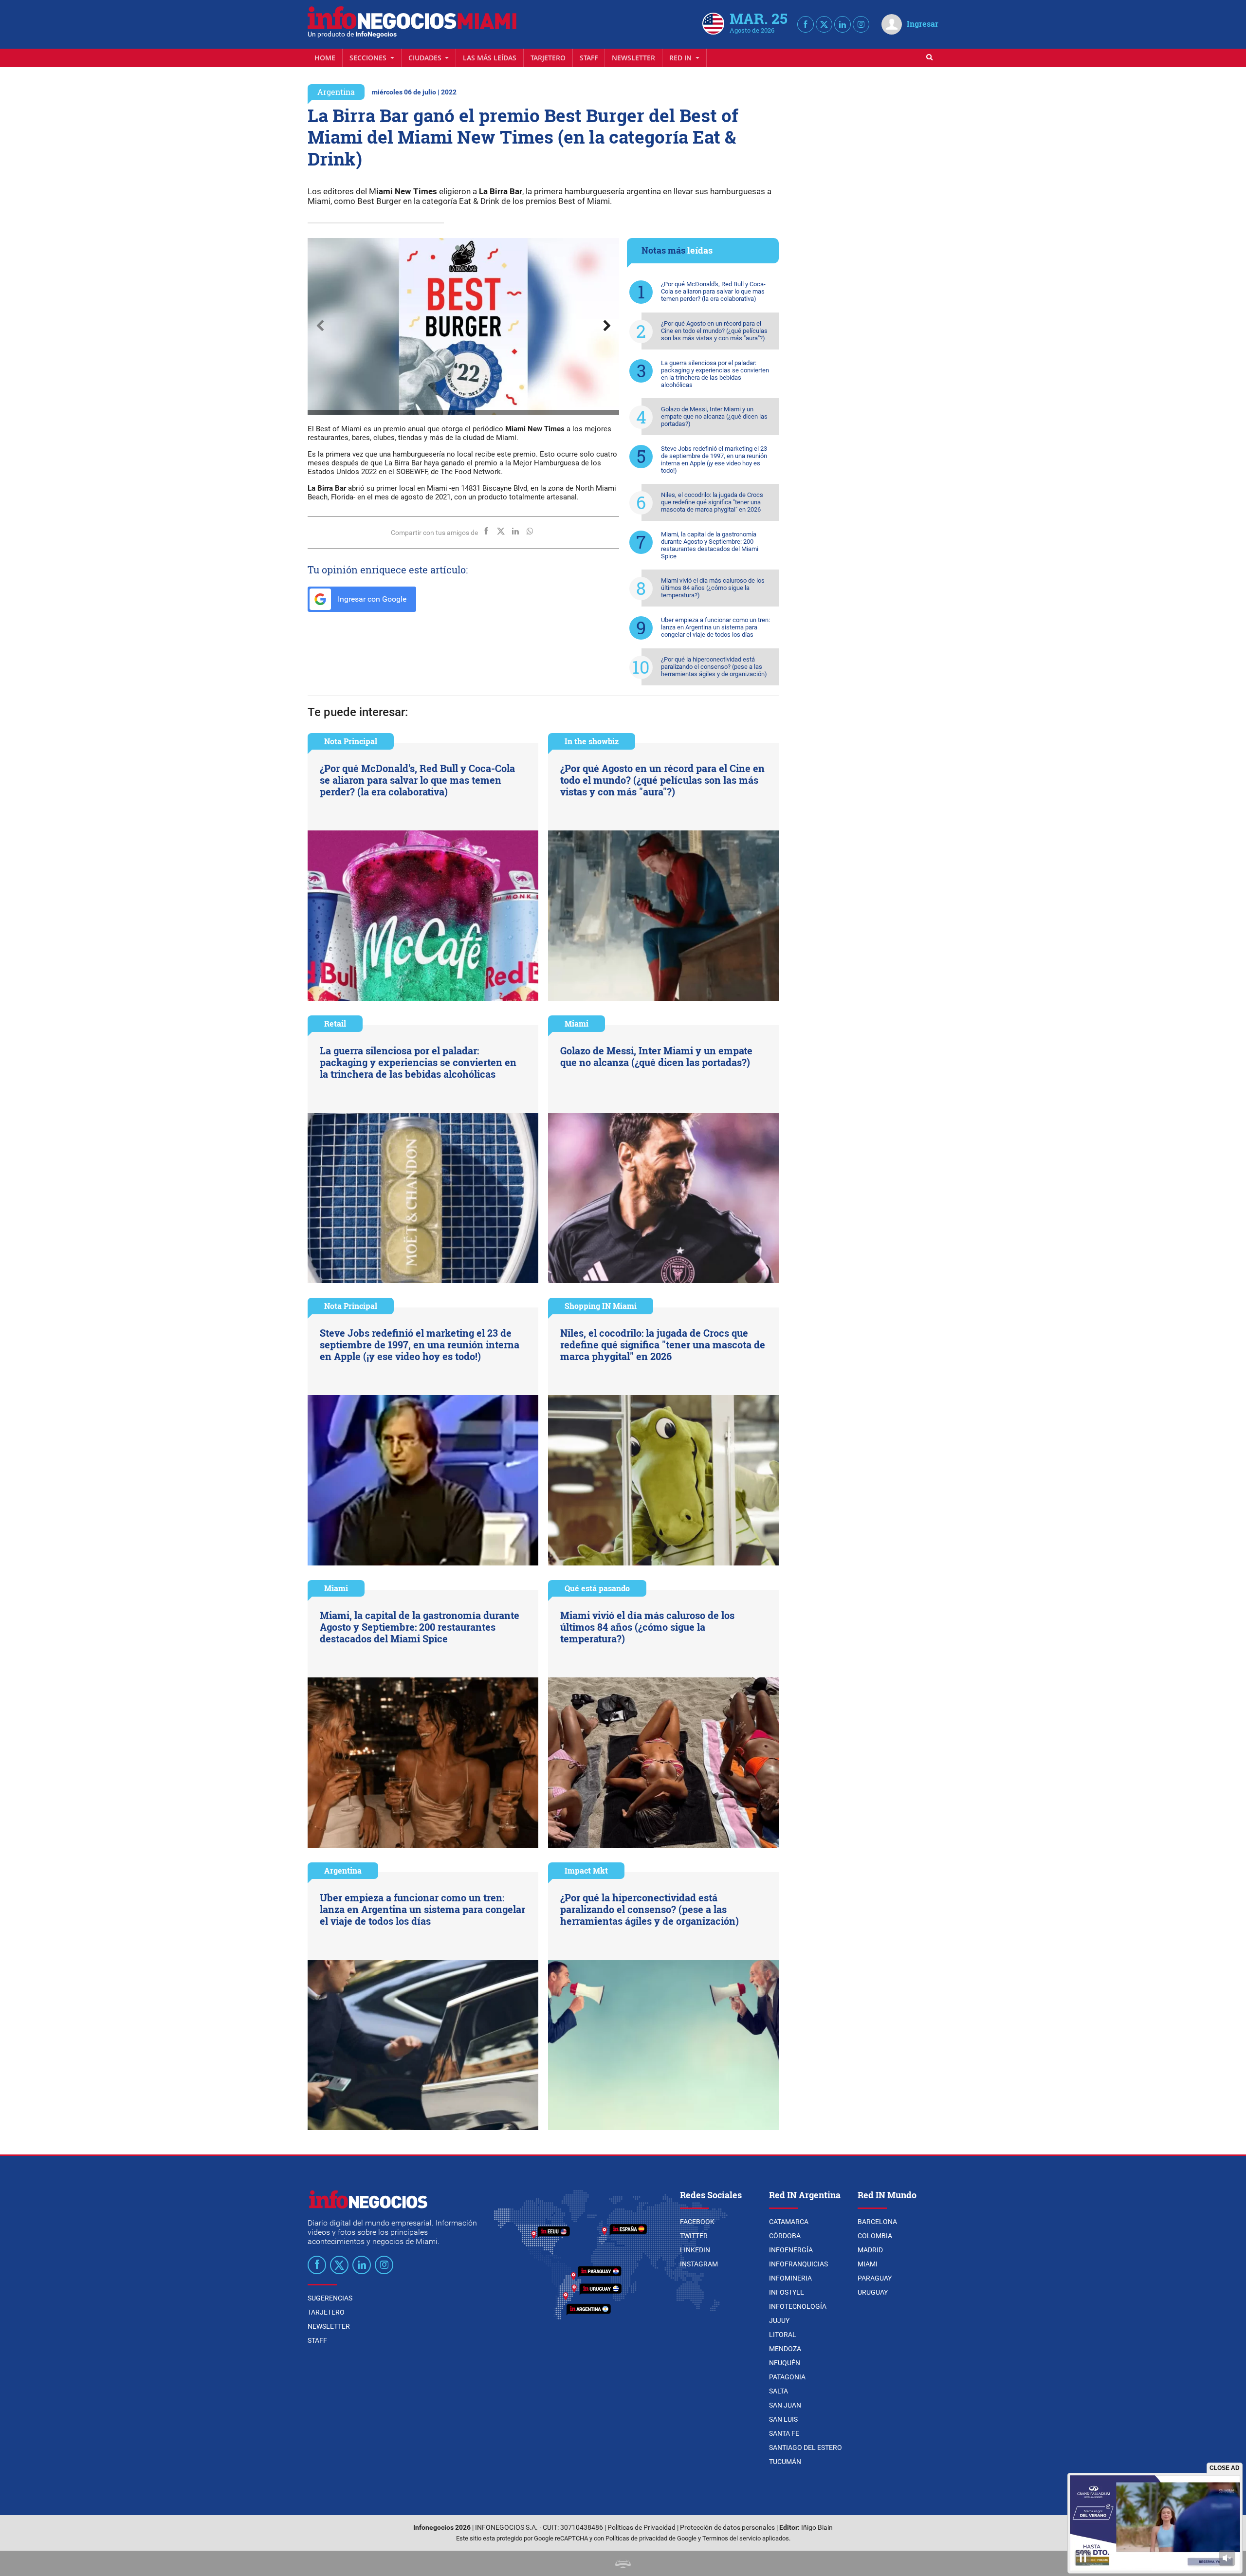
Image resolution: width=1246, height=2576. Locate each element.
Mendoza (785, 2349)
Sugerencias (330, 2298)
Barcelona (877, 2222)
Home (325, 58)
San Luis (783, 2419)
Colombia (875, 2236)
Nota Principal (351, 741)
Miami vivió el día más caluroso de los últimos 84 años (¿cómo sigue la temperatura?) (713, 588)
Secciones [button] (369, 58)
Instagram (699, 2264)
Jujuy (779, 2320)
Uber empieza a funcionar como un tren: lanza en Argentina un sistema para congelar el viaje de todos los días (715, 627)
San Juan (785, 2405)
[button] (458, 248)
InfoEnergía (791, 2250)
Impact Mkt (586, 1870)
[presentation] (320, 326)
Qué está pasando (597, 1588)
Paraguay (875, 2278)
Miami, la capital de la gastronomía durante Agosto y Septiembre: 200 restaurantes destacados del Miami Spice (710, 545)
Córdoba (785, 2236)
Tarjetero (548, 58)
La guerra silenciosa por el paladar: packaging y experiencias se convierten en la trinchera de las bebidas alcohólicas (715, 374)
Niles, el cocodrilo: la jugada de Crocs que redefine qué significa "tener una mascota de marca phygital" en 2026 (712, 502)
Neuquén (785, 2363)
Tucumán (785, 2462)
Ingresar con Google (371, 599)
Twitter (694, 2236)
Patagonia (787, 2377)
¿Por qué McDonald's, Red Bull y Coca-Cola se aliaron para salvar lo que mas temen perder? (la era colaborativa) (713, 291)
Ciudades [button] (426, 58)
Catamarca (789, 2222)
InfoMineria (790, 2278)
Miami (577, 1023)
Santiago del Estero (806, 2447)
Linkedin (695, 2250)
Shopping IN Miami (601, 1306)
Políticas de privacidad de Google (651, 2538)
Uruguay (873, 2292)
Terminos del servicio (732, 2538)
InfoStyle (787, 2292)
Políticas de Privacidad (641, 2528)
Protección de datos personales (727, 2528)
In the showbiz (592, 741)
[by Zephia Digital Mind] (623, 2563)
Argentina (336, 92)
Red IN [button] (681, 58)
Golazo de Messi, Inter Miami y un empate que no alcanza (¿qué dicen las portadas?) (714, 416)
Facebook (697, 2222)
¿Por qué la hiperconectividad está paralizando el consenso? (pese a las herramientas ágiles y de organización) (714, 667)
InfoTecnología (798, 2306)
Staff (589, 58)
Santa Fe (784, 2433)
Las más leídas (490, 58)
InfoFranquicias (798, 2264)
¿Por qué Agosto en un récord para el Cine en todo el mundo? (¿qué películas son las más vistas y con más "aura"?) (714, 331)
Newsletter (633, 58)
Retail (335, 1023)
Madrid (870, 2250)
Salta (779, 2391)
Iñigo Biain (817, 2528)
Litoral (783, 2335)
